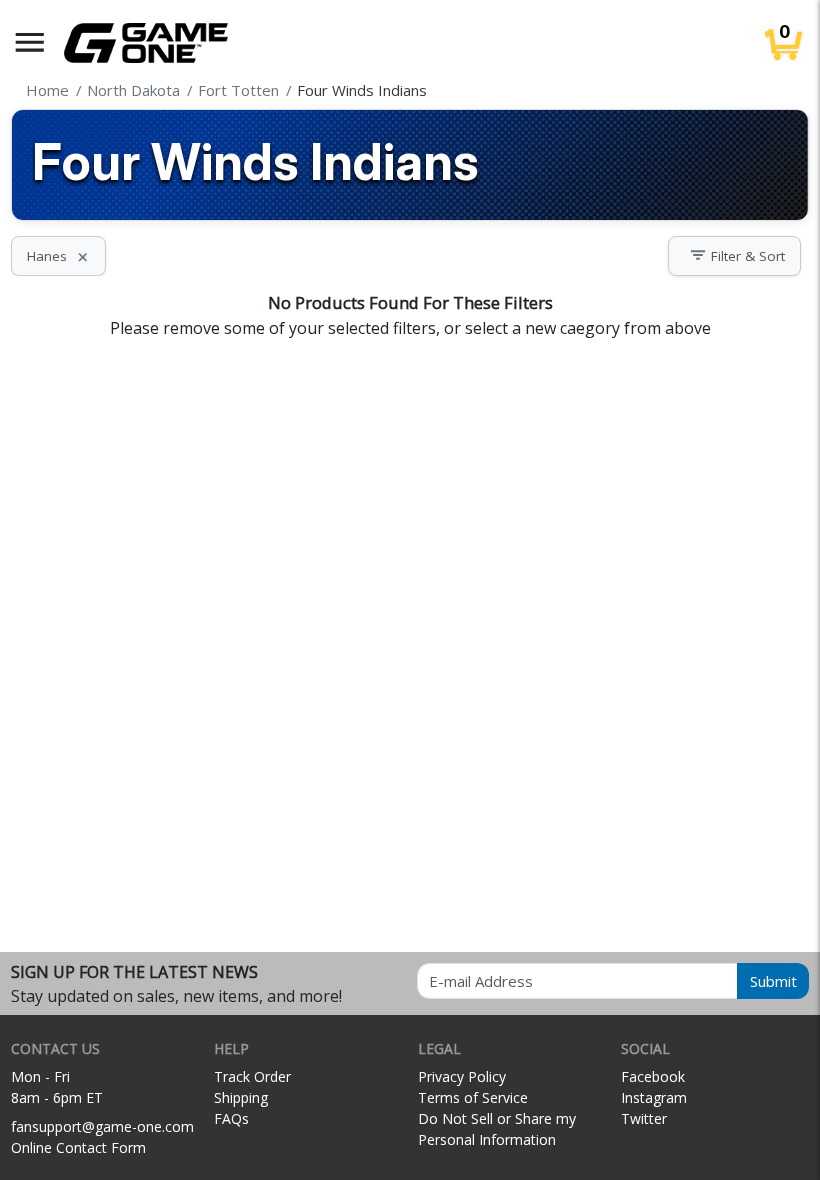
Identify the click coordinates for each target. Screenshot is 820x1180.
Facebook (653, 1076)
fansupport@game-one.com (102, 1126)
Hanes (58, 256)
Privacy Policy (462, 1076)
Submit (773, 981)
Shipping (241, 1097)
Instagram (654, 1097)
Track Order (252, 1076)
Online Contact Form (78, 1147)
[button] (30, 42)
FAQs (231, 1118)
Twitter (644, 1118)
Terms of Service (473, 1097)
